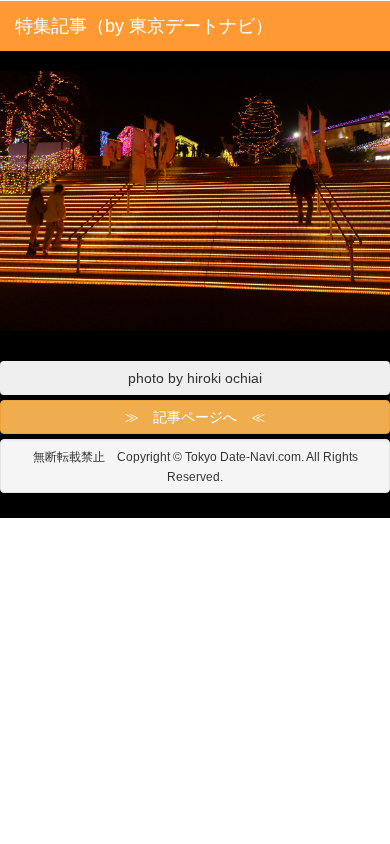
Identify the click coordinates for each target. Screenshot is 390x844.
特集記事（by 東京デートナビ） (144, 26)
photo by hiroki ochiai (195, 378)
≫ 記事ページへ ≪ (195, 417)
